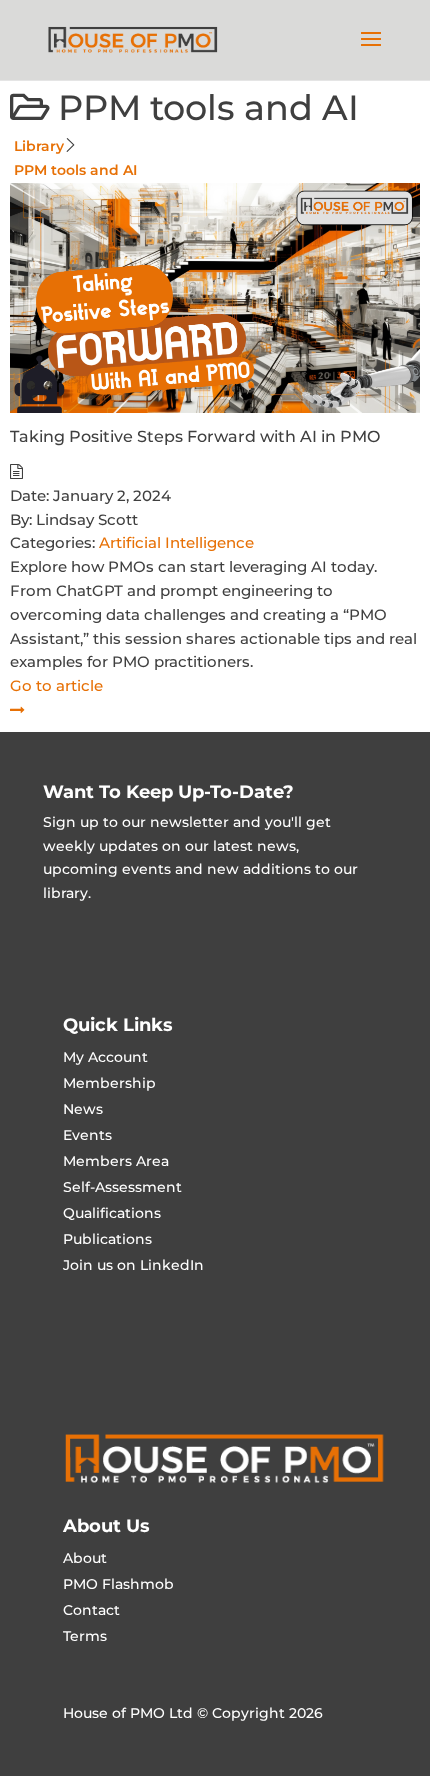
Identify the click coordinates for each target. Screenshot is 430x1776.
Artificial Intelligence (176, 542)
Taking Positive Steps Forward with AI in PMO (195, 436)
